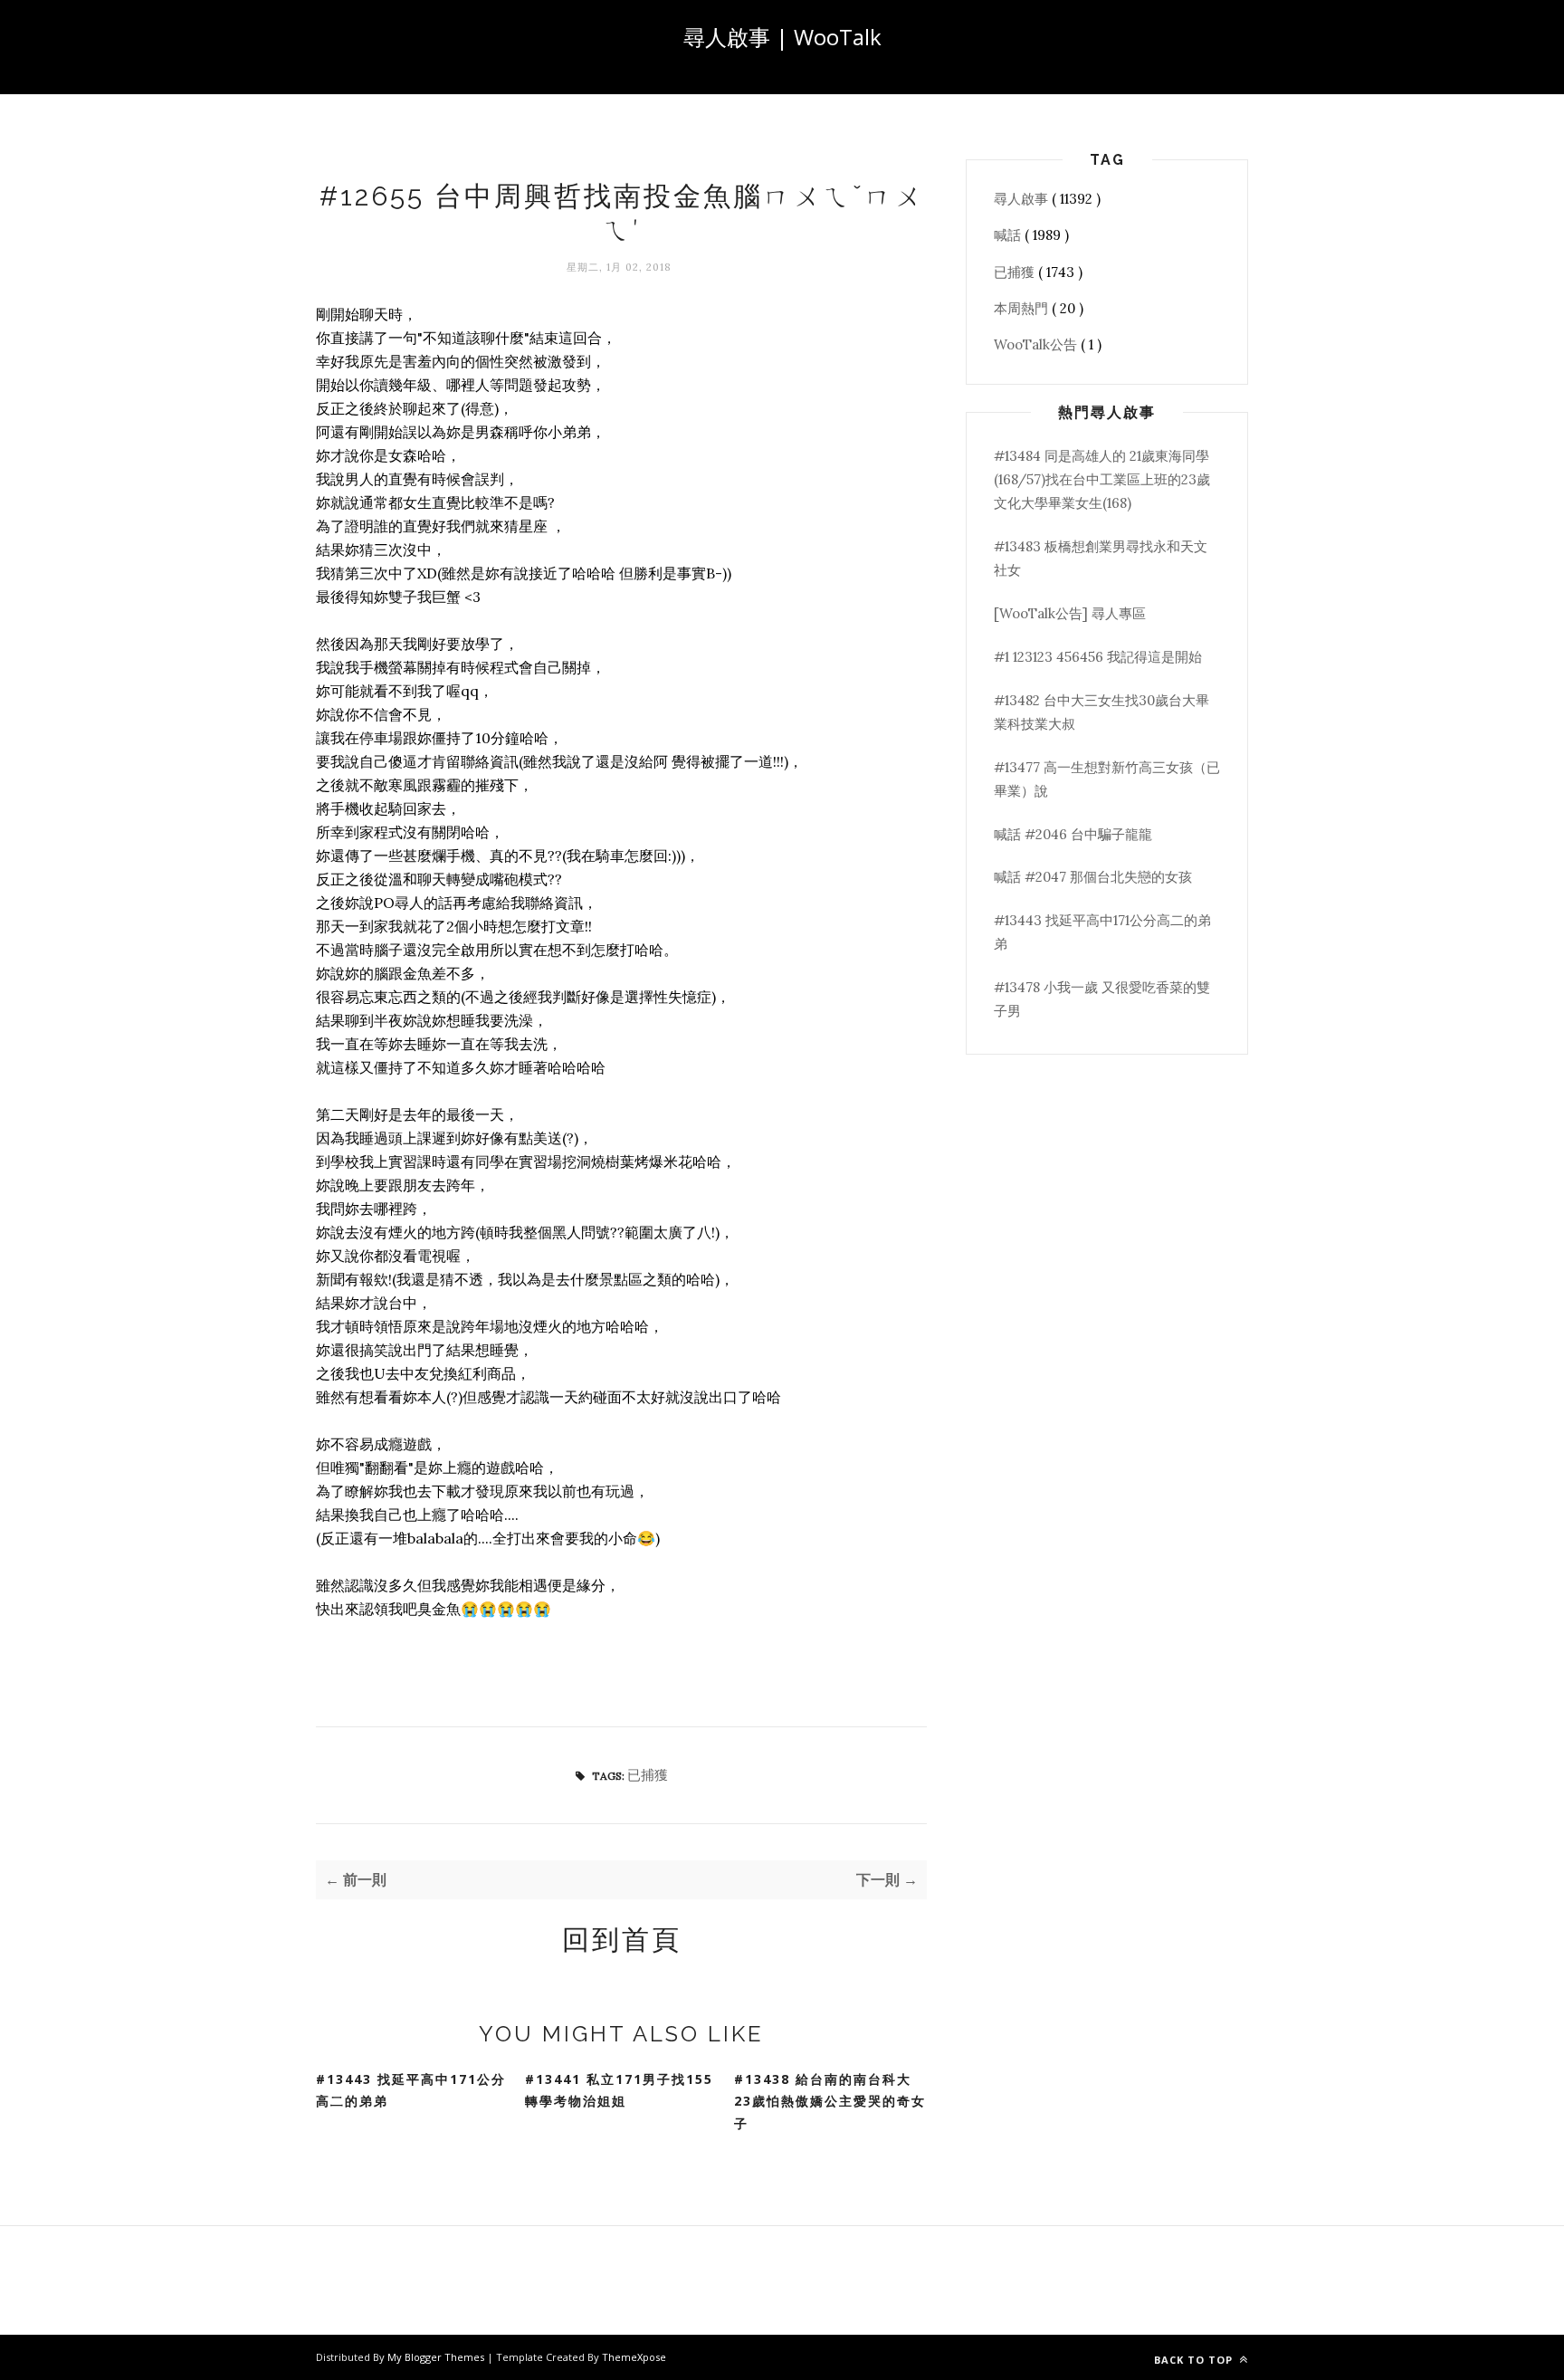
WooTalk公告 (1037, 344)
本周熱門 (1023, 308)
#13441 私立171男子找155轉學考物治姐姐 (619, 2090)
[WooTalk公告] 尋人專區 (1070, 613)
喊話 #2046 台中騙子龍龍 (1073, 834)
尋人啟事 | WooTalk (782, 37)
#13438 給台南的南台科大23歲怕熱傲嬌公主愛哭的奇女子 (830, 2101)
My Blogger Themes (437, 2357)
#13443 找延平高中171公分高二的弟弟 (411, 2090)
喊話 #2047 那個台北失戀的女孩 (1093, 877)
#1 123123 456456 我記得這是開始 (1098, 657)
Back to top (1195, 2360)
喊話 (1009, 235)
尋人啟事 (1023, 199)
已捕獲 (648, 1775)
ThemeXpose (634, 2357)
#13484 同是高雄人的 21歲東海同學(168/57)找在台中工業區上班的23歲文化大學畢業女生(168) (1102, 480)
